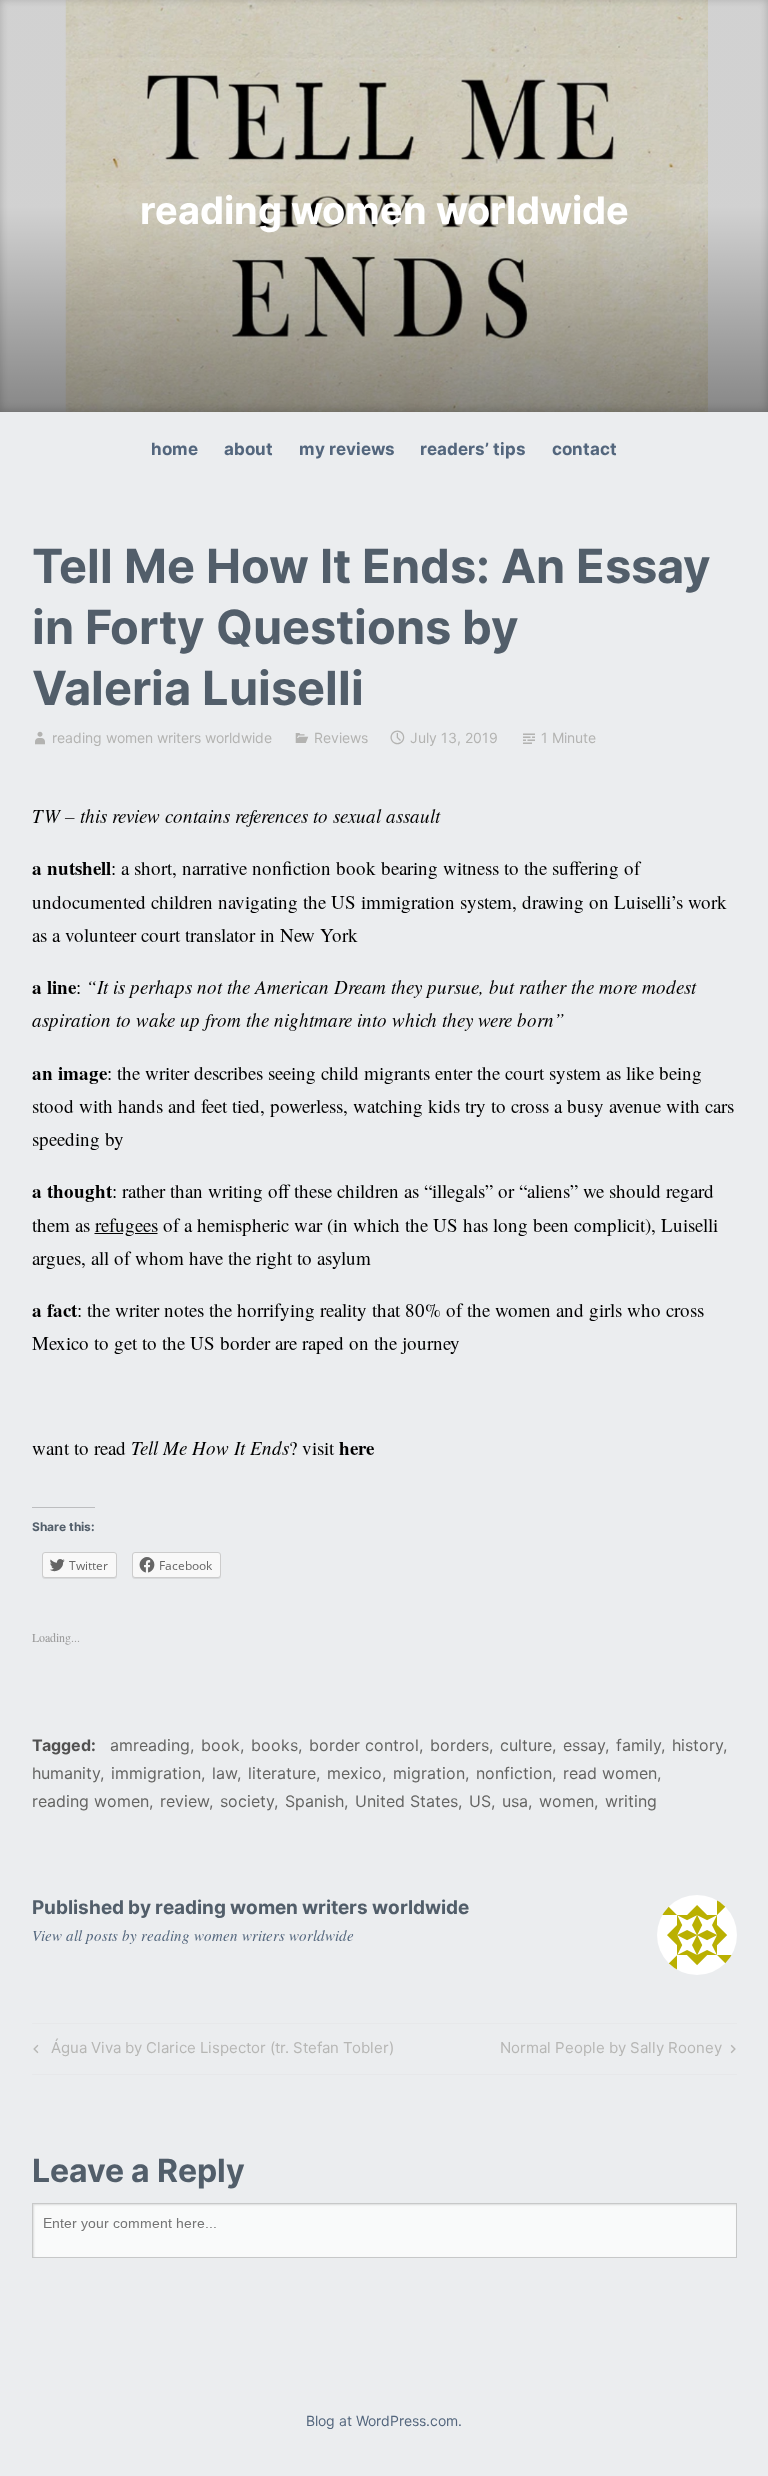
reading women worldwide (384, 210)
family (638, 1745)
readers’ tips (473, 449)
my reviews (347, 449)
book (220, 1745)
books (274, 1745)
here (356, 1447)
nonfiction (514, 1773)
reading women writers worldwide (162, 737)
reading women (90, 1801)
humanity (66, 1773)
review (184, 1801)
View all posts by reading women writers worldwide (193, 1935)
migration (429, 1773)
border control (364, 1745)
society (247, 1801)
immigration (156, 1773)
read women (610, 1773)
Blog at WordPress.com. (384, 2420)
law (224, 1773)
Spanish (314, 1801)
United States (406, 1801)
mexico (354, 1773)
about (248, 449)
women (566, 1801)
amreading (150, 1745)
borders (459, 1745)
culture (526, 1745)
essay (584, 1745)
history (697, 1745)
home (174, 449)
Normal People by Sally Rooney (611, 2051)
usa (515, 1801)
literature (282, 1773)
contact (584, 449)
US (480, 1801)
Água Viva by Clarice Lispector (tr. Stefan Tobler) (210, 2051)
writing (631, 1801)
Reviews (341, 737)
